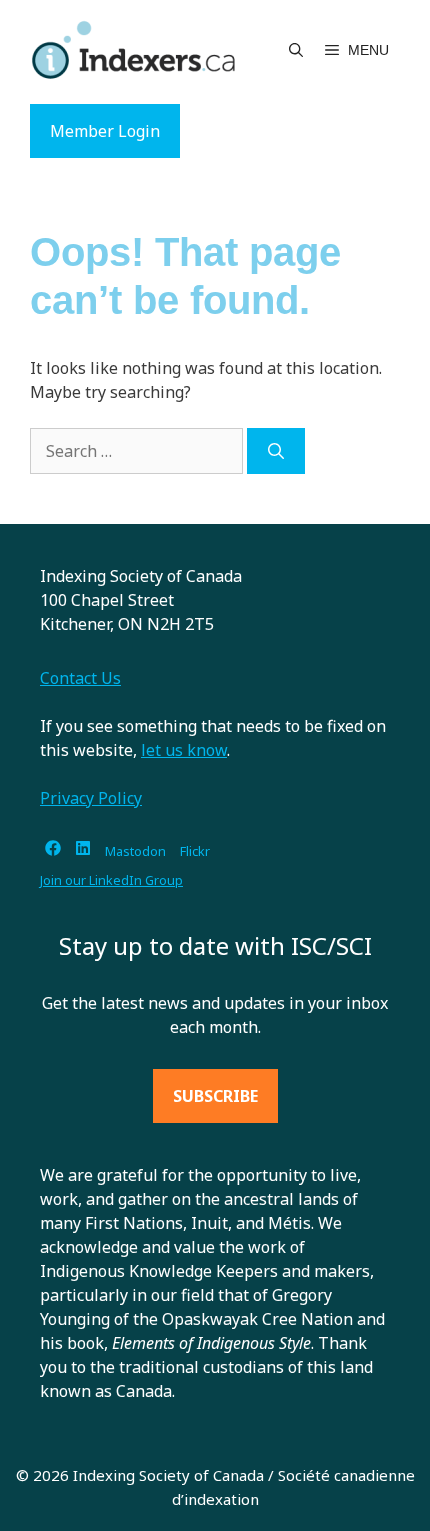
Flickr (195, 851)
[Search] (276, 451)
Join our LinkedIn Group (111, 880)
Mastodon (135, 851)
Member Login (105, 131)
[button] (296, 50)
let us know (184, 750)
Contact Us (80, 678)
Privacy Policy (91, 798)
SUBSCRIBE (215, 1096)
